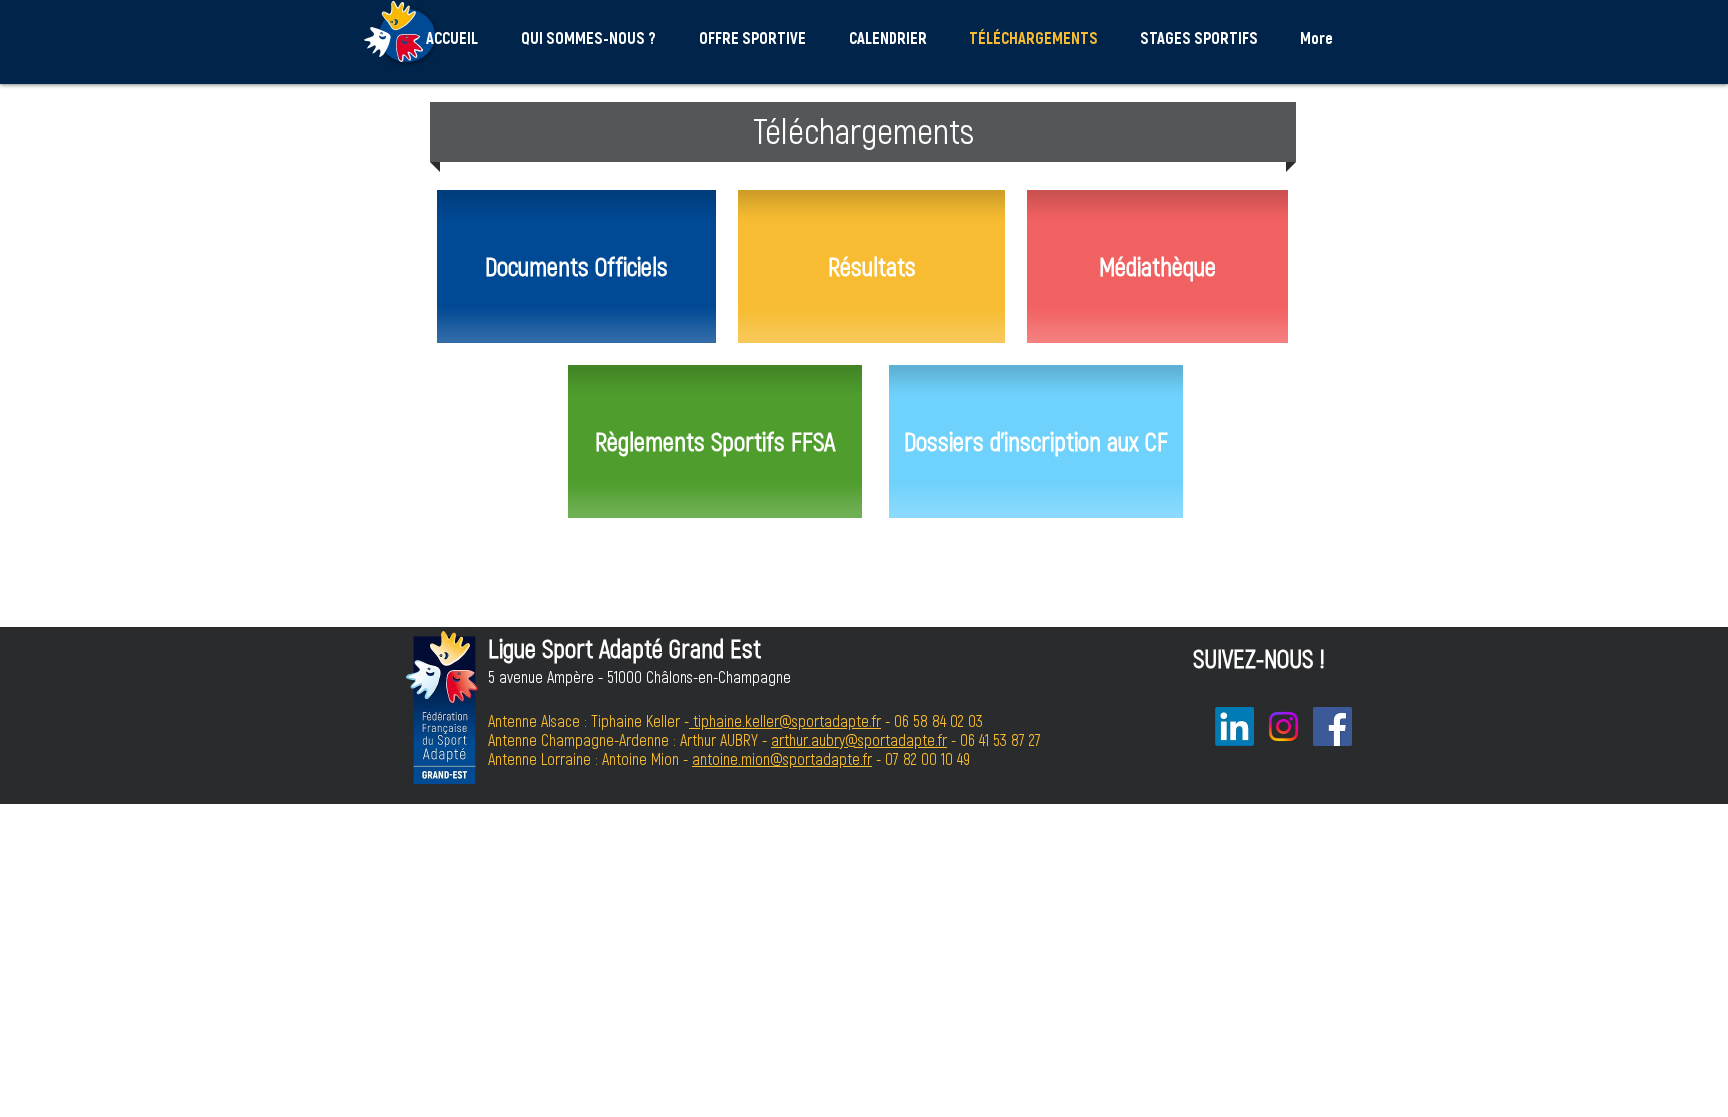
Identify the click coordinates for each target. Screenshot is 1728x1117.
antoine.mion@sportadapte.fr (782, 758)
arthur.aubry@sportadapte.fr (859, 739)
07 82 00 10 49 (927, 758)
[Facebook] (1332, 726)
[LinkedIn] (1234, 726)
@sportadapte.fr (830, 720)
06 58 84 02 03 (938, 720)
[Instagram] (1283, 726)
